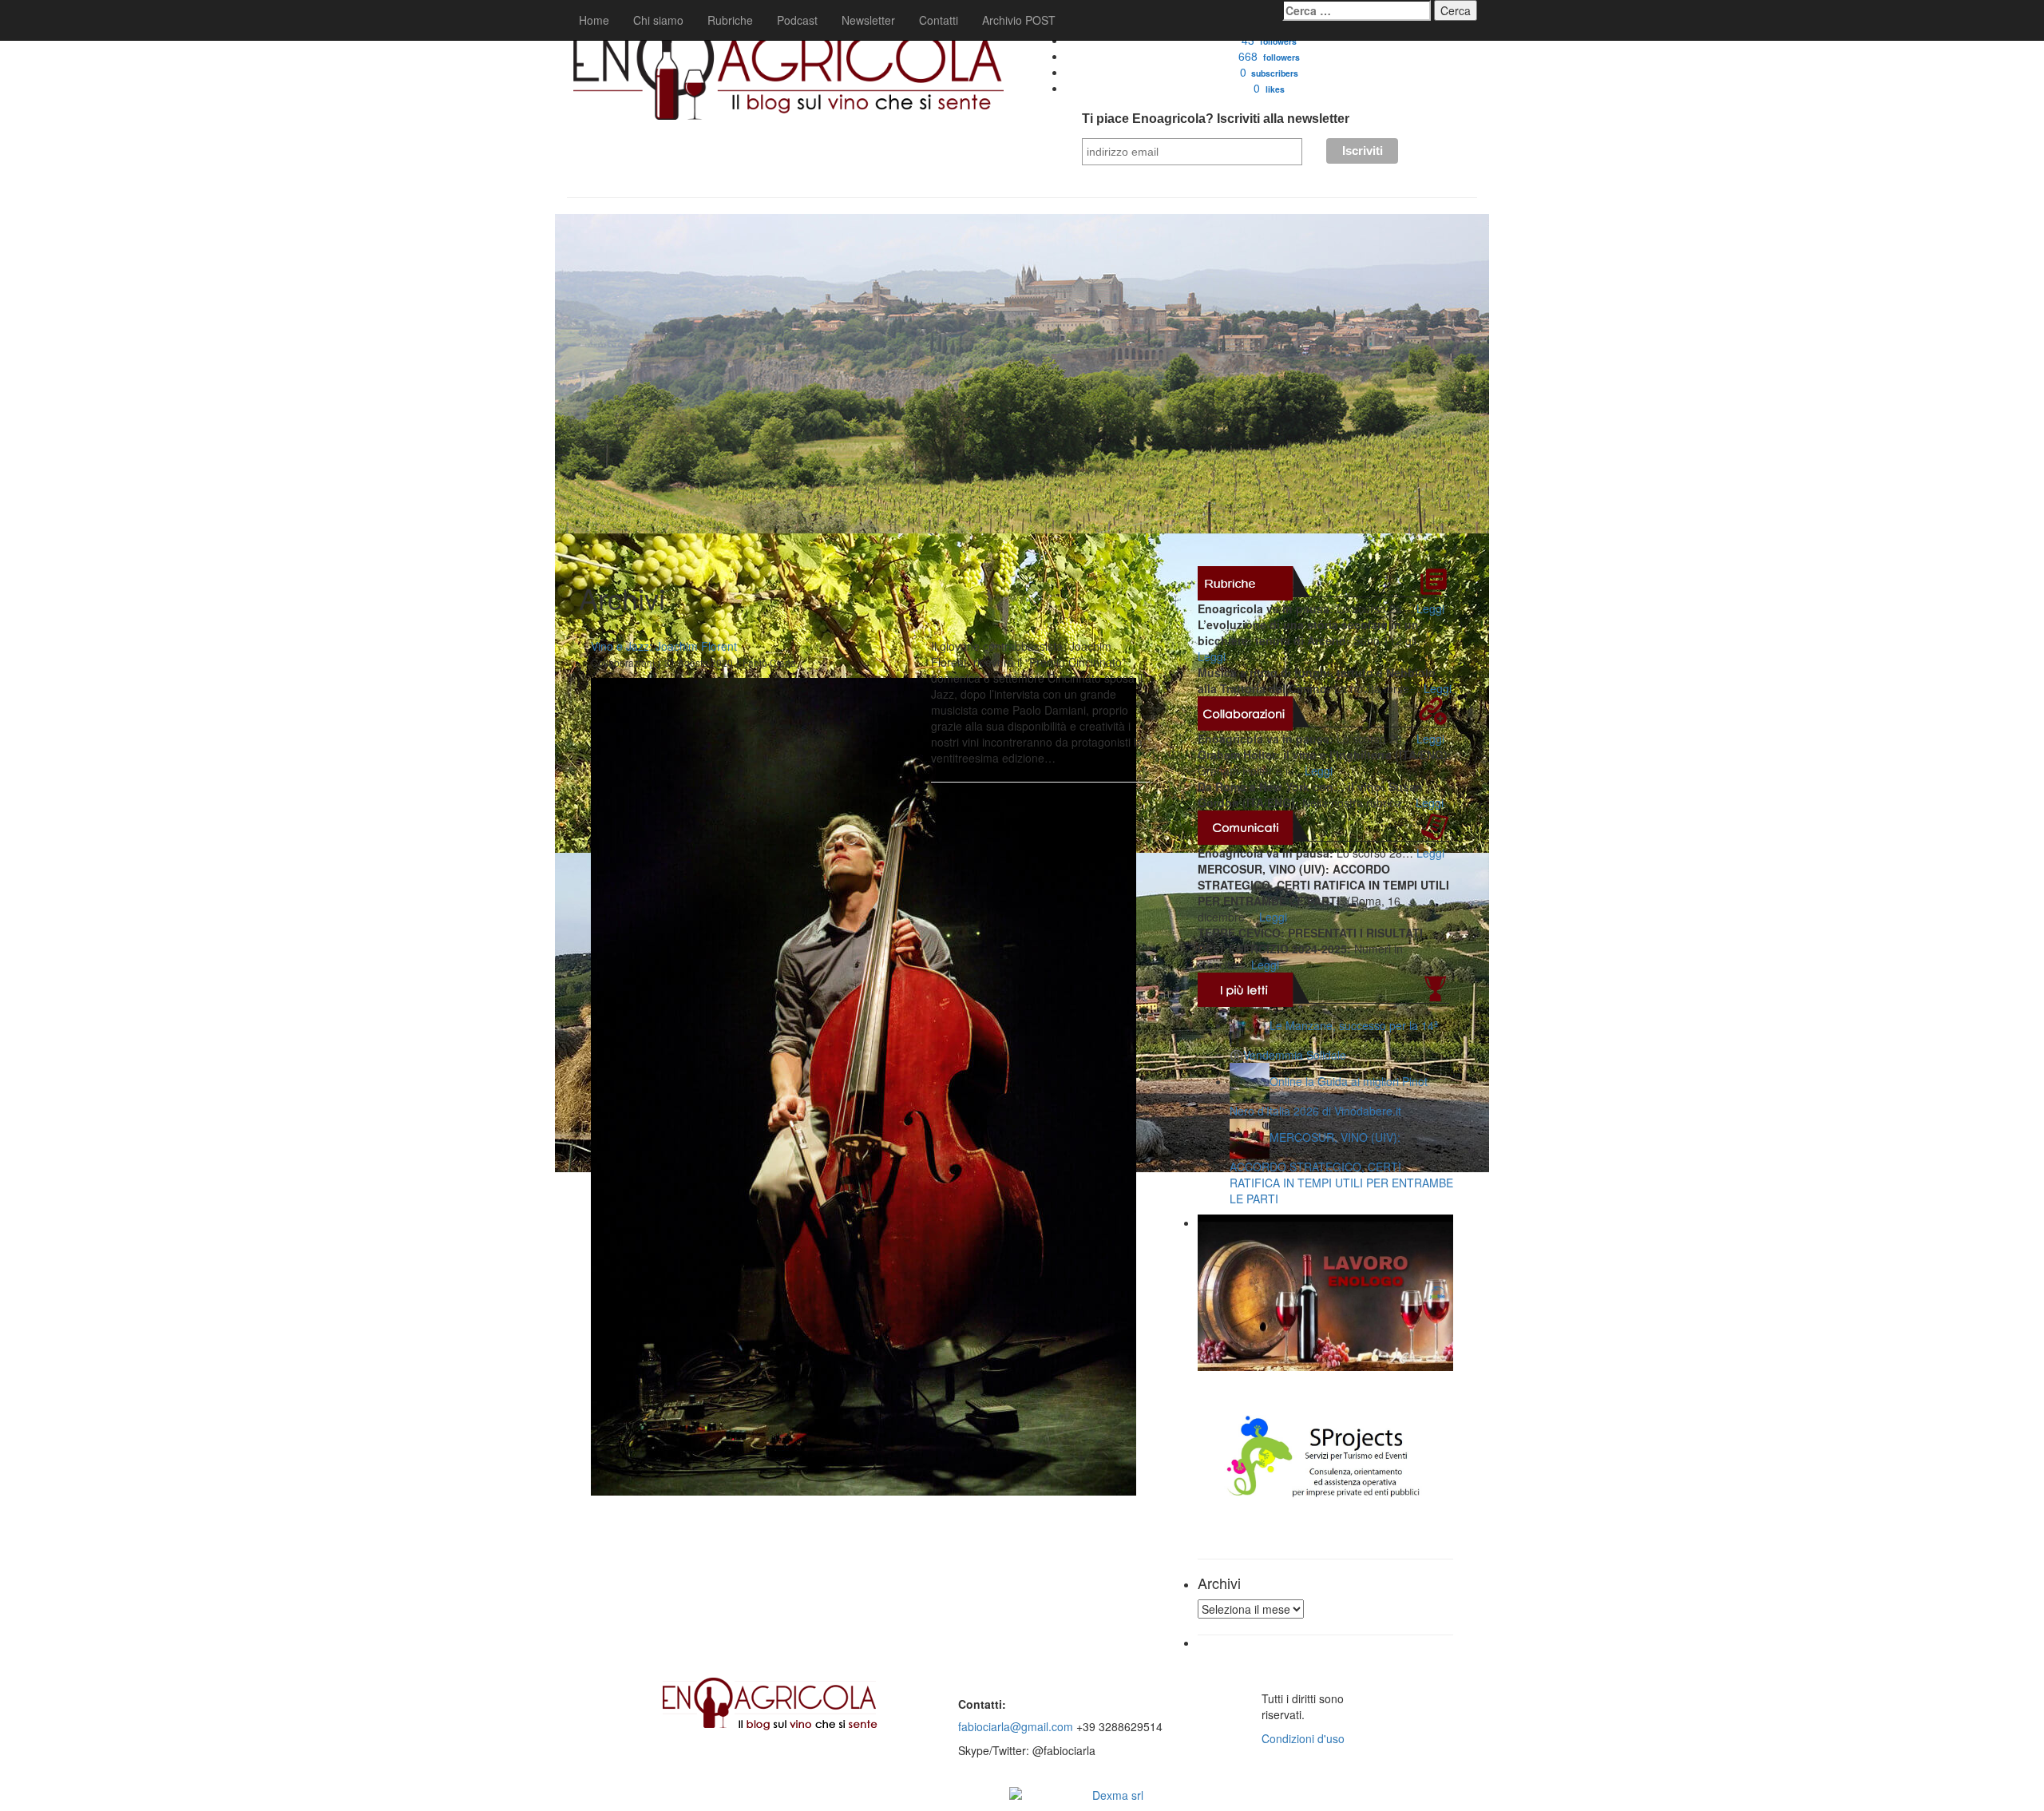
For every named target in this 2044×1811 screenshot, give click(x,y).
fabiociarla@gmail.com (1016, 1726)
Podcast (797, 20)
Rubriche (730, 20)
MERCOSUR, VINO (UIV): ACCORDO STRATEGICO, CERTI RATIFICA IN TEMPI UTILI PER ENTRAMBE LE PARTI (1341, 1168)
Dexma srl (1118, 1795)
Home (594, 20)
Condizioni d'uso (1303, 1738)
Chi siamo (658, 20)
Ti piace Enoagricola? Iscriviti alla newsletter (1216, 119)
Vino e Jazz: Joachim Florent (664, 646)
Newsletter (868, 20)
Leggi (1430, 608)
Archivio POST (1019, 20)
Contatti (939, 20)
